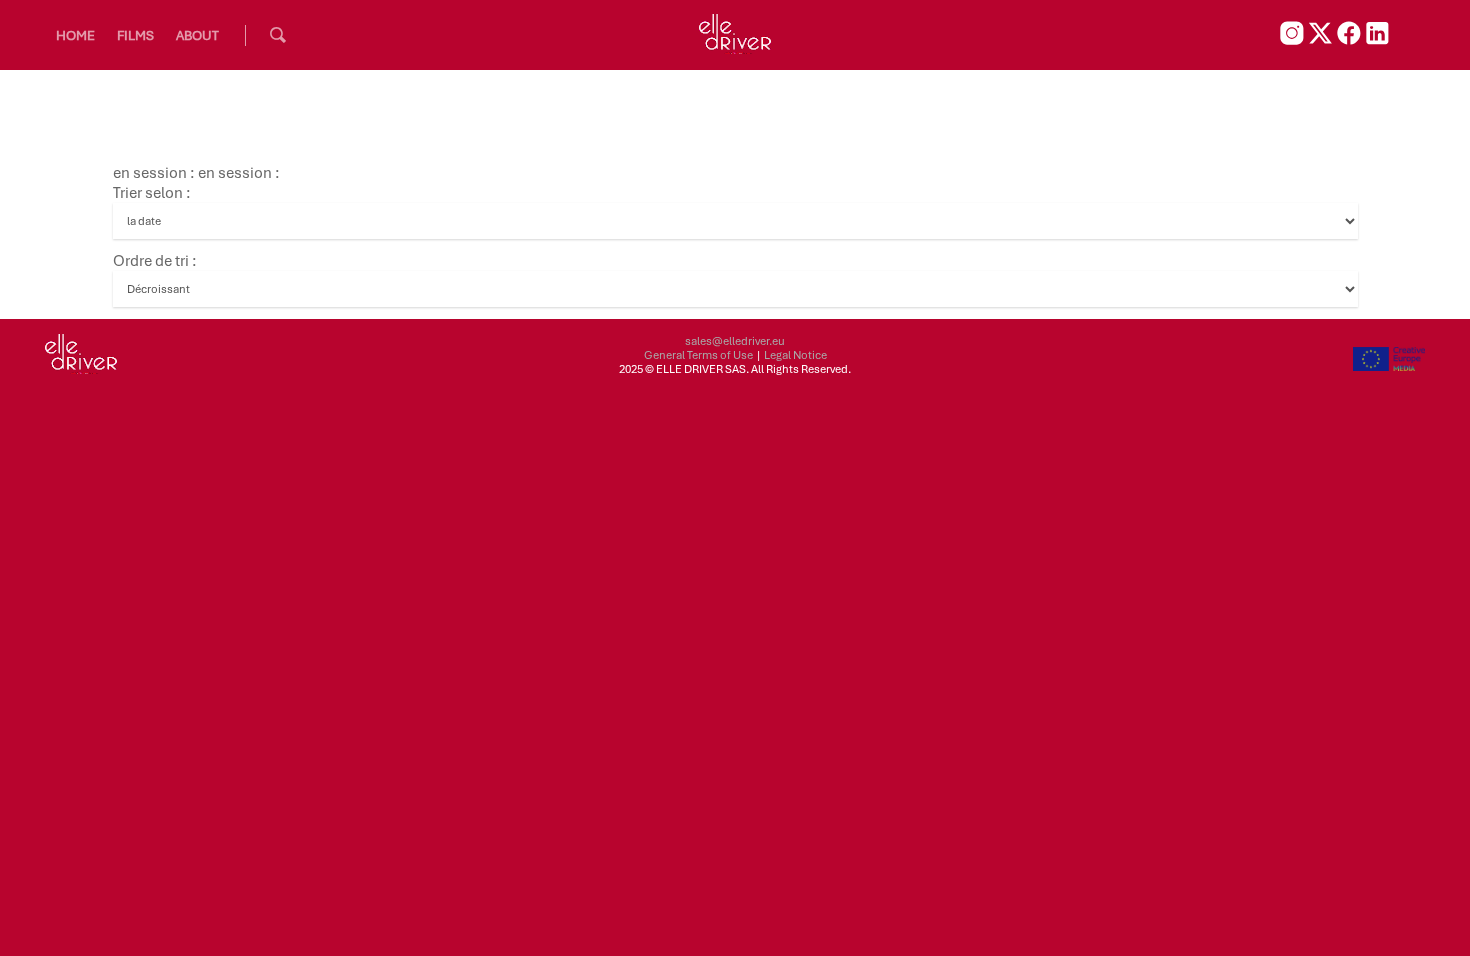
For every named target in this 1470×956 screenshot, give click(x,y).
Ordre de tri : (155, 261)
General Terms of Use (698, 355)
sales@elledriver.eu (735, 341)
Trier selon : (152, 193)
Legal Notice (795, 355)
